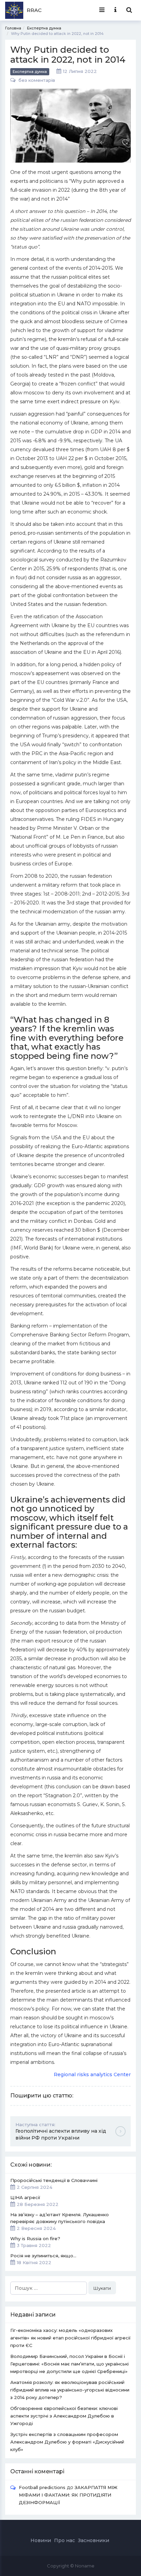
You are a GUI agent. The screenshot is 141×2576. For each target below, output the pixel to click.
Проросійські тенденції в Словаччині (54, 2184)
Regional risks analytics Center (92, 2074)
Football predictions (42, 2487)
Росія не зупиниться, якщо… (43, 2259)
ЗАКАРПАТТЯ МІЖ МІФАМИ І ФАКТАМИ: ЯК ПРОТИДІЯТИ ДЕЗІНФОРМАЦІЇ (68, 2495)
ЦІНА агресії (34, 2201)
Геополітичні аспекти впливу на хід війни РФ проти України (61, 2131)
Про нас (65, 2540)
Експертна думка (30, 72)
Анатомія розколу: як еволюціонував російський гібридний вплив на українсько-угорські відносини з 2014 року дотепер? (70, 2390)
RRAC (34, 10)
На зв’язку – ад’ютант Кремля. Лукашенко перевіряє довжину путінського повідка (60, 2221)
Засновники (94, 2540)
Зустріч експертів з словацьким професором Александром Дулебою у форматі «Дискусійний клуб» (67, 2442)
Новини (41, 2540)
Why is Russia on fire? (35, 2242)
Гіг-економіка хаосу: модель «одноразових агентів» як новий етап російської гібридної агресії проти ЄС (70, 2338)
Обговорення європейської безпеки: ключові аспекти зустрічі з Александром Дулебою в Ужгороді (64, 2416)
